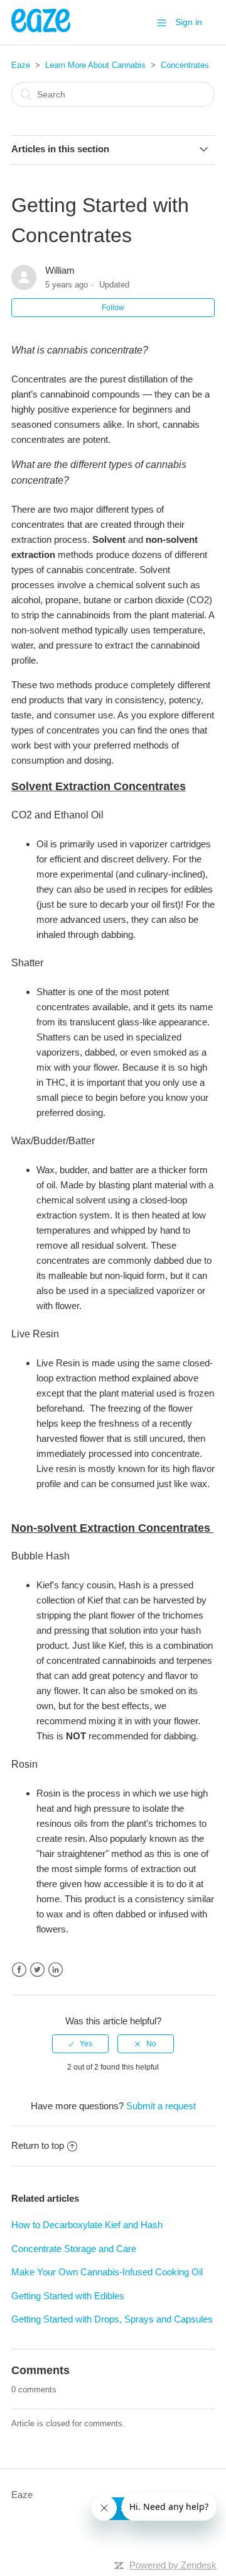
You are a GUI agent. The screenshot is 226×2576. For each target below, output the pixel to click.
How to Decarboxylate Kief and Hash (87, 2225)
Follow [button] (113, 308)
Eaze (21, 65)
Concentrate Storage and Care (74, 2249)
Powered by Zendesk (173, 2565)
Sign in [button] (189, 22)
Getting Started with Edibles (68, 2296)
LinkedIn (56, 1970)
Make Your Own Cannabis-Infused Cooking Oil (107, 2272)
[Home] (41, 29)
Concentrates (185, 65)
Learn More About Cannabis (95, 65)
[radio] (80, 2044)
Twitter (37, 1970)
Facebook (19, 1970)
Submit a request (161, 2106)
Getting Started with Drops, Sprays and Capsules (112, 2319)
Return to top (38, 2145)
